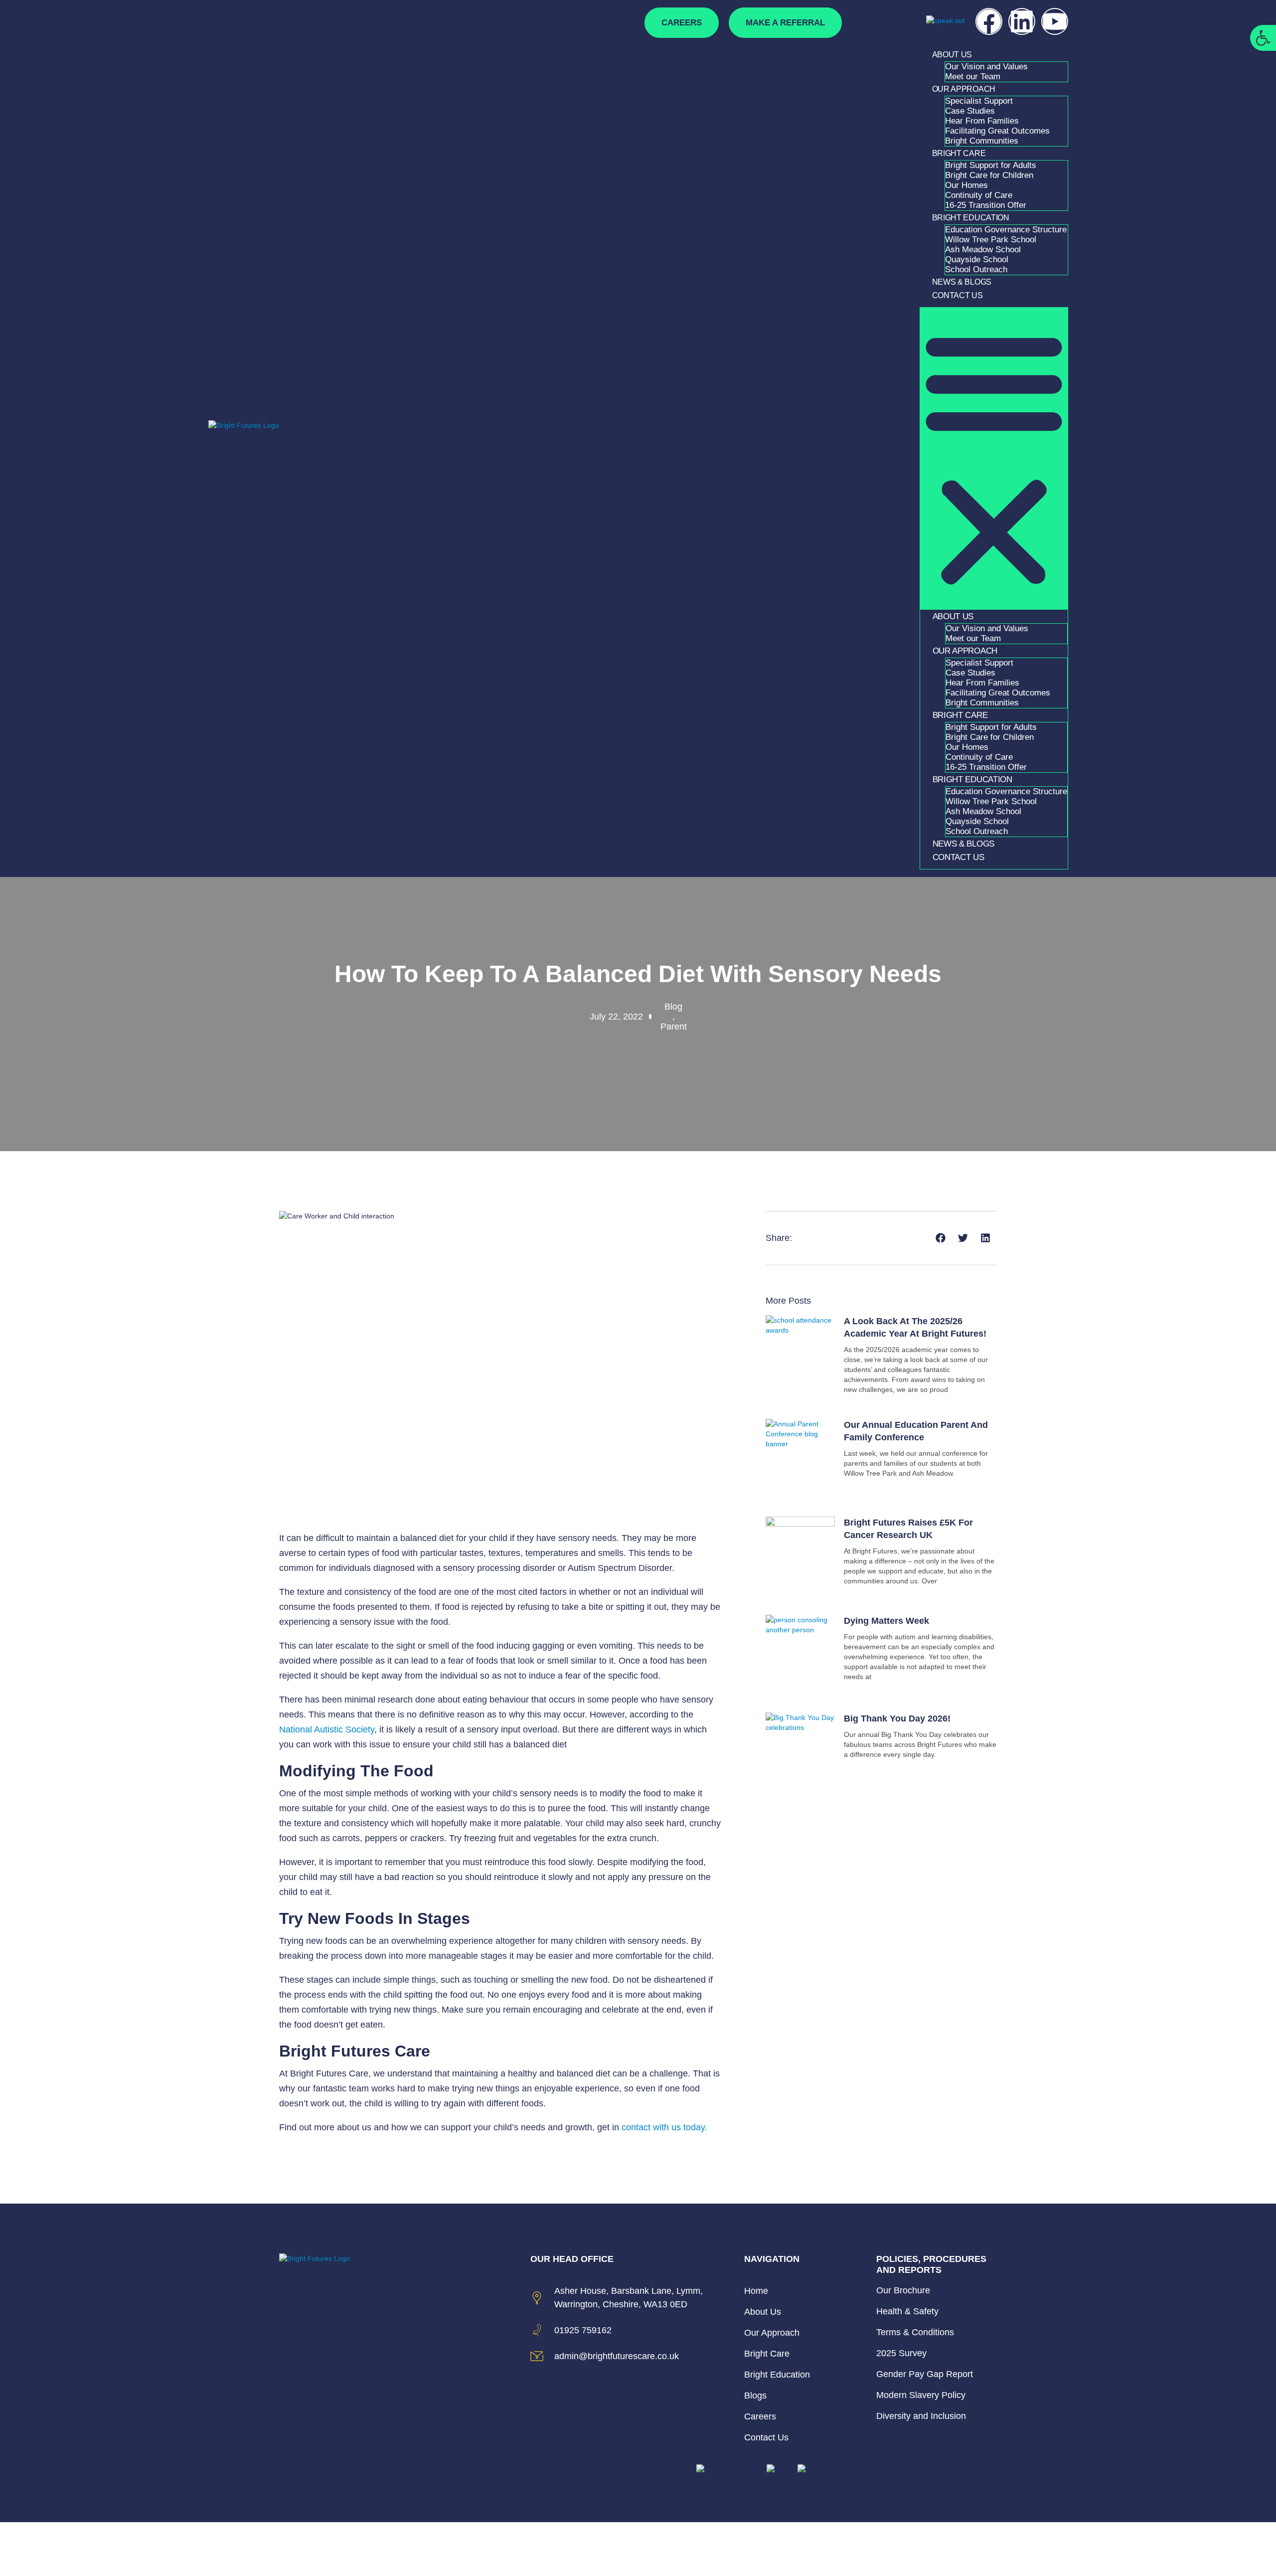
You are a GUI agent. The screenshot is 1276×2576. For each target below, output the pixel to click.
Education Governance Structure (1006, 230)
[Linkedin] (1022, 21)
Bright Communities (982, 141)
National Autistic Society (327, 1729)
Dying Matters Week (886, 1621)
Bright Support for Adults (991, 165)
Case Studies (970, 111)
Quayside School (977, 259)
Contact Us (957, 295)
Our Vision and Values (986, 67)
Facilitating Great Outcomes (997, 131)
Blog (673, 1007)
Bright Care (959, 153)
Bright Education (971, 218)
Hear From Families (982, 121)
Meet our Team (973, 77)
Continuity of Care (979, 195)
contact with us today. (663, 2127)
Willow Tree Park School (991, 240)
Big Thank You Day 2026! (897, 1718)
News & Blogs (962, 282)
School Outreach (976, 269)
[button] (994, 458)
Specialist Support (979, 101)
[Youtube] (1055, 21)
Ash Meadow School (983, 250)
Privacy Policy (884, 2549)
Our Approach (964, 89)
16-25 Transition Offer (986, 205)
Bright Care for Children (989, 175)
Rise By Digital (970, 2549)
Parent (674, 1027)
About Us (952, 55)
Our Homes (966, 185)
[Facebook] (989, 21)
